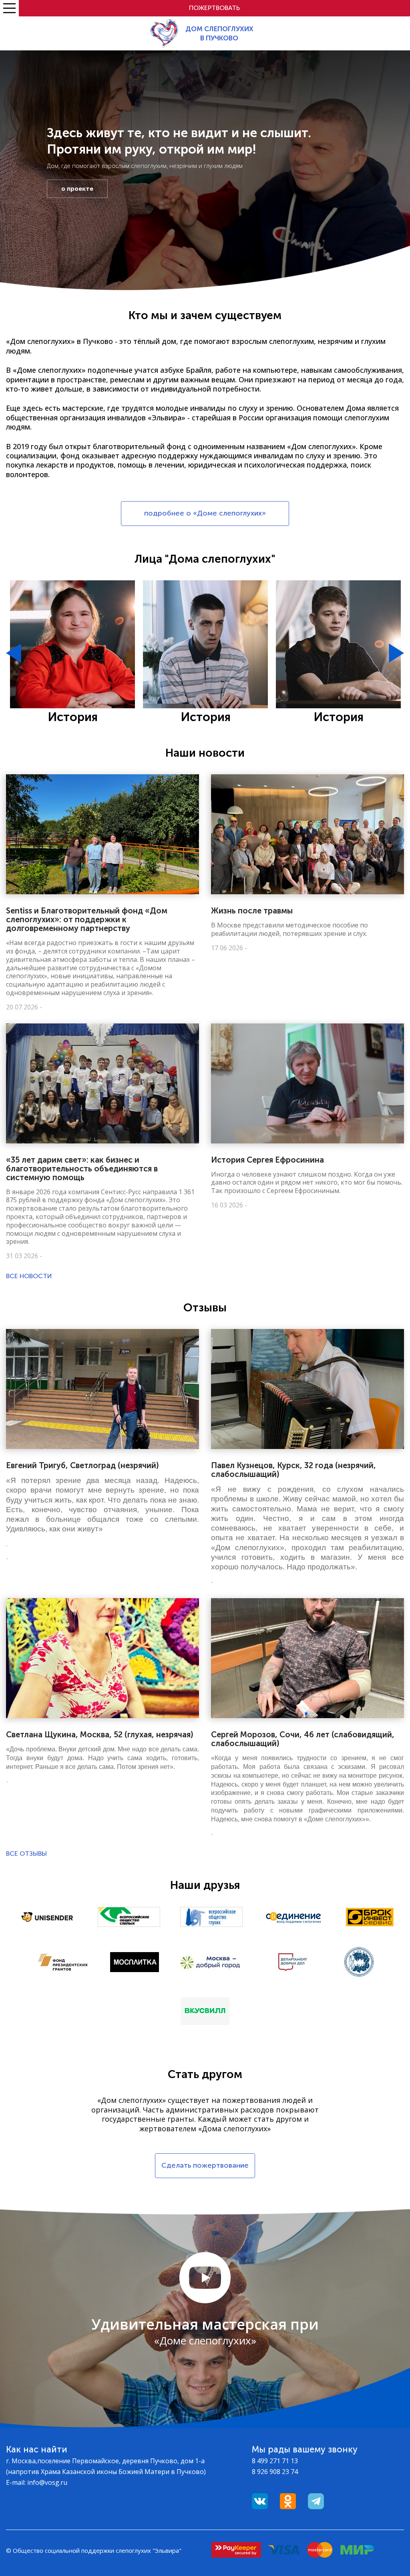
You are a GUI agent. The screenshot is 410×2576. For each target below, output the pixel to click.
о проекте (77, 188)
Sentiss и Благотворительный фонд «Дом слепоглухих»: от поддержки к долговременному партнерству (87, 919)
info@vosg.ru (47, 2482)
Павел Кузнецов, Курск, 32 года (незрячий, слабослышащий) (293, 1470)
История (73, 717)
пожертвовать (214, 8)
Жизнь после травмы (252, 911)
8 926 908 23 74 (275, 2472)
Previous (14, 653)
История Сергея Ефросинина (267, 1160)
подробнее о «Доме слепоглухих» (205, 513)
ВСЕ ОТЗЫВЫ (26, 1854)
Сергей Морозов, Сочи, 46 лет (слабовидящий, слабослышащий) (303, 1739)
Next (396, 653)
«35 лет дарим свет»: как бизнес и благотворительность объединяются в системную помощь (82, 1169)
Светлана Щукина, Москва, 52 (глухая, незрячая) (100, 1735)
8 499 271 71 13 (275, 2461)
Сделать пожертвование (205, 2165)
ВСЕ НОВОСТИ (29, 1276)
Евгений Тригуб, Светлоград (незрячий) (82, 1465)
